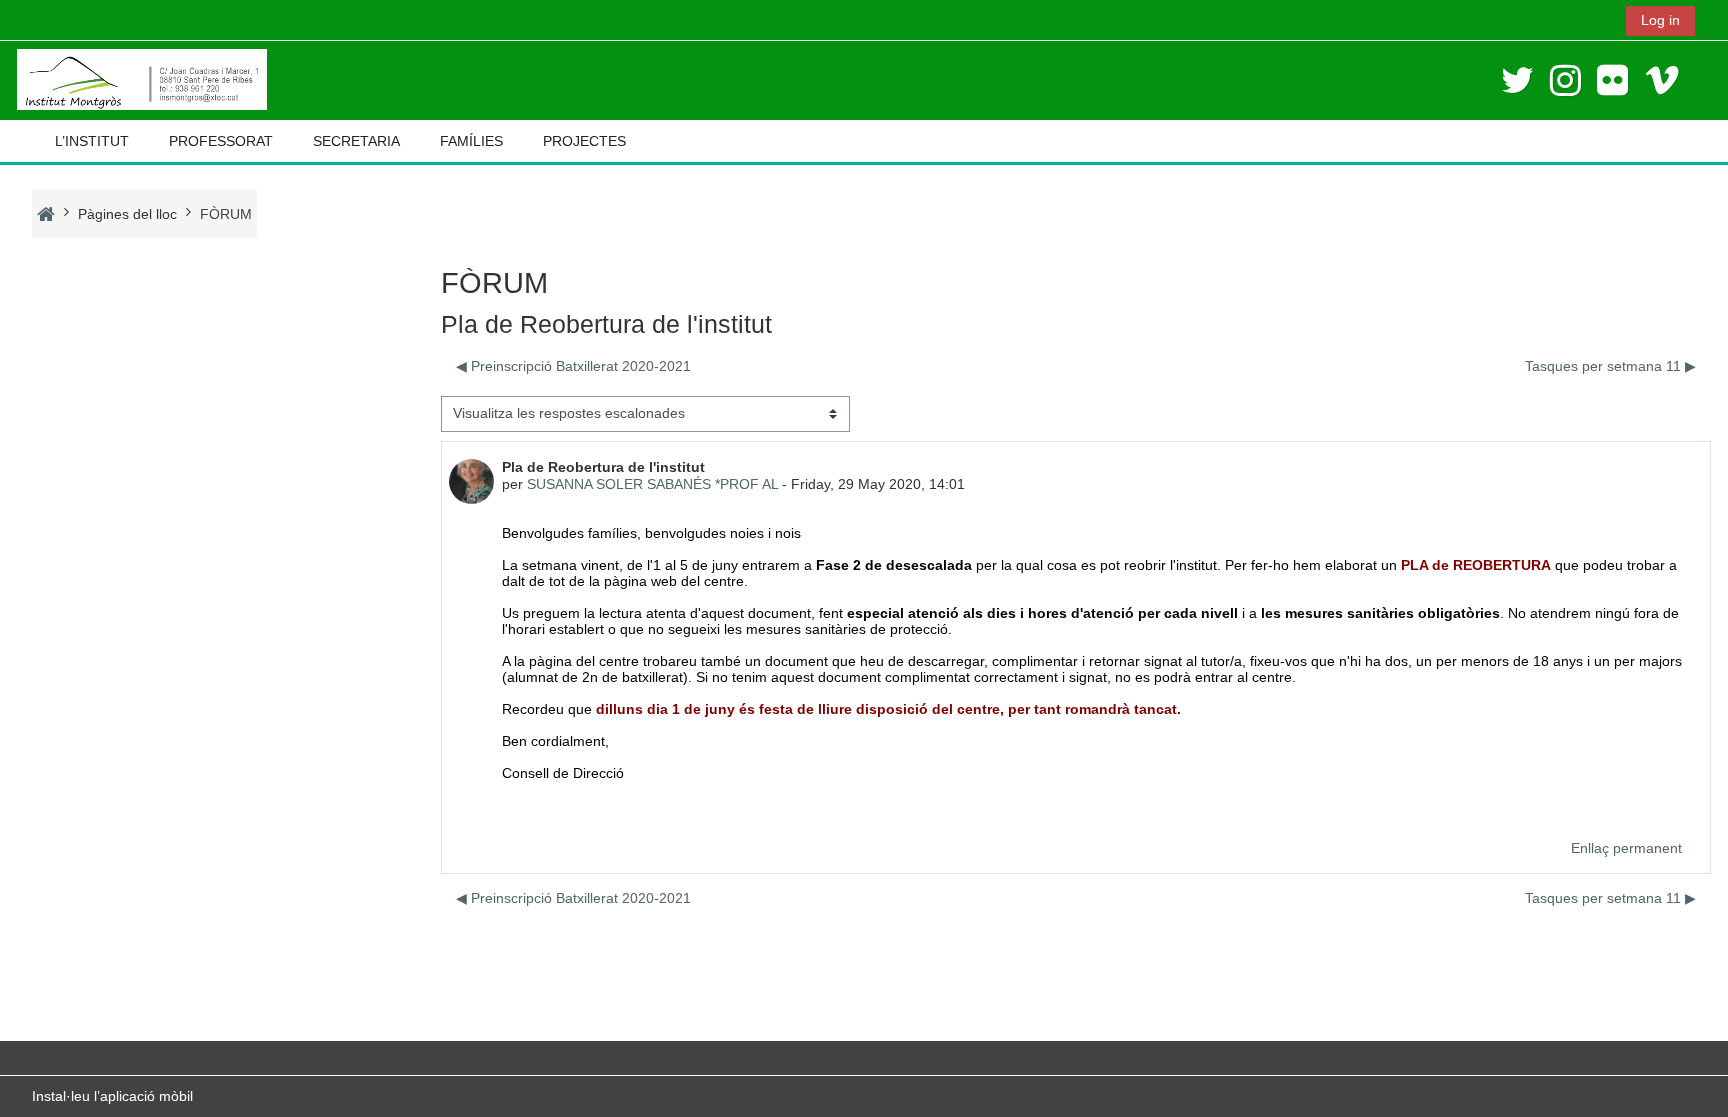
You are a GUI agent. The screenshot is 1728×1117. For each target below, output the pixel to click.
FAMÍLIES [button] (471, 141)
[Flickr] (1612, 80)
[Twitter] (1517, 80)
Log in (1660, 20)
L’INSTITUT (92, 141)
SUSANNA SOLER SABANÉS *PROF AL (652, 484)
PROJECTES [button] (584, 141)
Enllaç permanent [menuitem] (1626, 848)
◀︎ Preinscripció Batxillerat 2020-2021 (573, 366)
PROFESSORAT (221, 141)
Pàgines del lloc (127, 214)
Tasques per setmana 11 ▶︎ (1610, 366)
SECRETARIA (356, 141)
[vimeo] (1662, 80)
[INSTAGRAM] (1565, 80)
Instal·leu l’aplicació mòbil (112, 1096)
